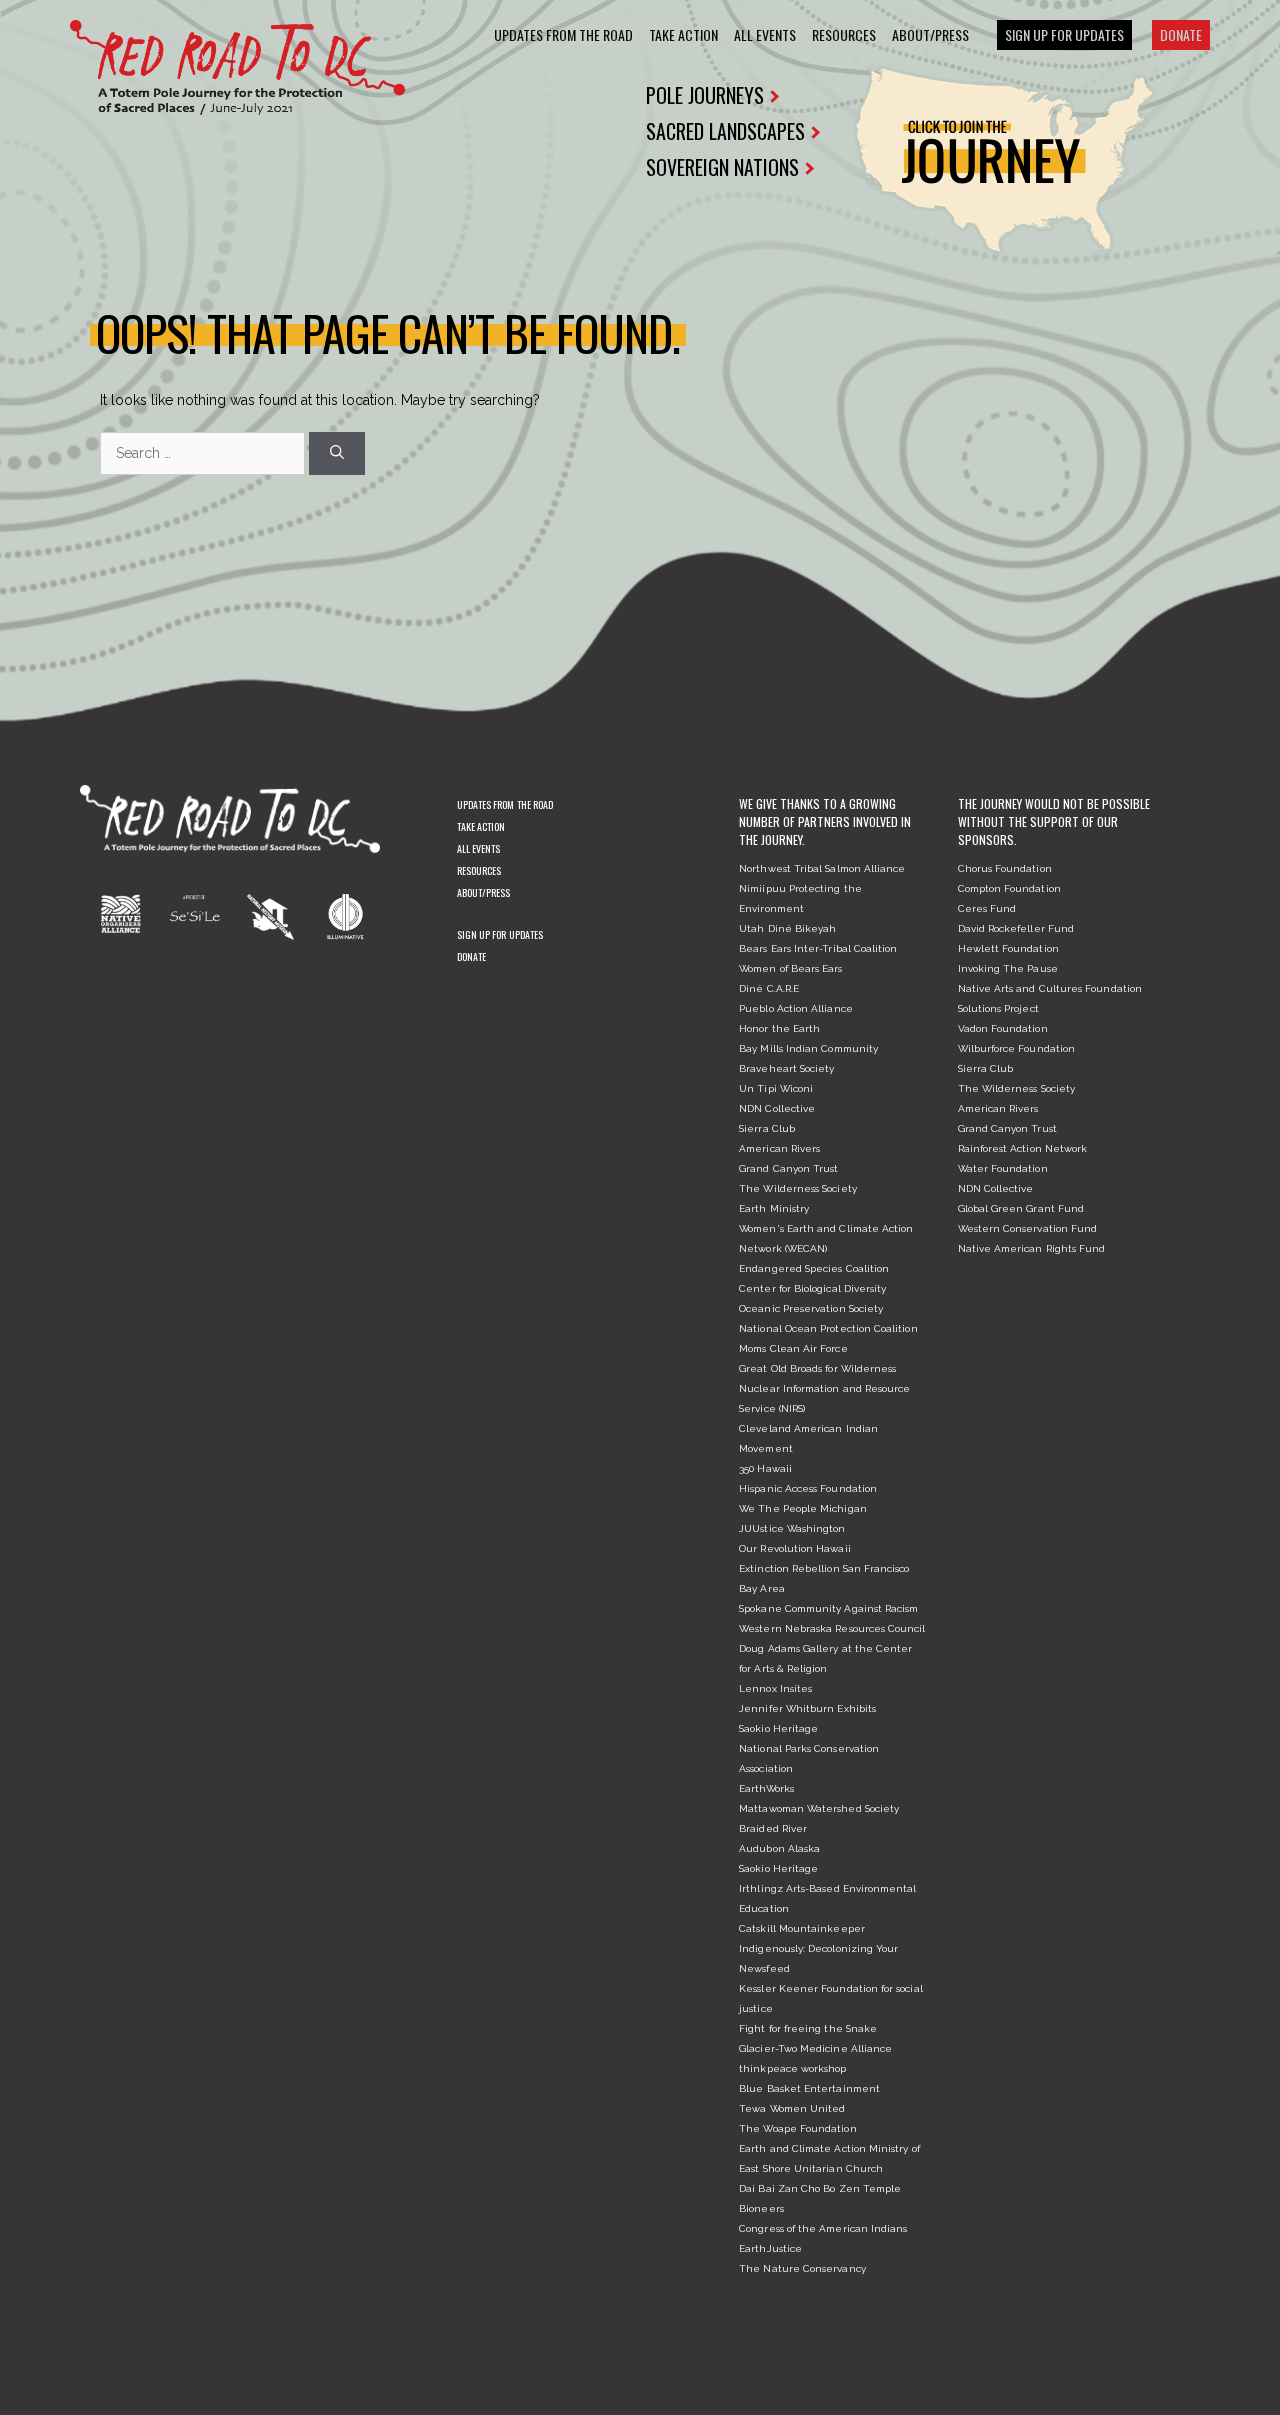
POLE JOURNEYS (705, 95)
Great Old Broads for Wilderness (817, 1368)
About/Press (930, 34)
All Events (765, 34)
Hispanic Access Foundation (808, 1488)
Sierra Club (767, 1128)
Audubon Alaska (779, 1848)
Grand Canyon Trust (788, 1168)
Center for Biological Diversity (812, 1288)
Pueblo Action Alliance (796, 1008)
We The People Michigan (803, 1508)
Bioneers (761, 2208)
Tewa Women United (792, 2108)
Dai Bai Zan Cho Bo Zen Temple (820, 2188)
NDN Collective (777, 1108)
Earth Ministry (774, 1208)
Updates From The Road (563, 34)
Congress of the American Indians (823, 2228)
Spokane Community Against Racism (828, 1608)
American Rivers (779, 1148)
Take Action (683, 34)
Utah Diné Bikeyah (787, 928)
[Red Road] (237, 67)
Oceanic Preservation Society (811, 1308)
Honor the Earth (779, 1028)
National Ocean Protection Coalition (828, 1328)
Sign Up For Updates (1064, 34)
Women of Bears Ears (790, 968)
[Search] (337, 453)
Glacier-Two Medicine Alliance (815, 2048)
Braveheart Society (786, 1068)
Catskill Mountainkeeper (802, 1928)
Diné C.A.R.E (769, 988)
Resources (844, 34)
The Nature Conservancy (802, 2268)
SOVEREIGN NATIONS (722, 167)
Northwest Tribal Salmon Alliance (822, 868)
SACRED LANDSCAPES (725, 131)
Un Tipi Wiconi (776, 1088)
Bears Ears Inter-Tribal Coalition (818, 948)
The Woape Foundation (797, 2128)
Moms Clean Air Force (793, 1348)
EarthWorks (766, 1788)
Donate (1181, 34)
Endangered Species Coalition (814, 1268)
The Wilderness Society (798, 1188)
